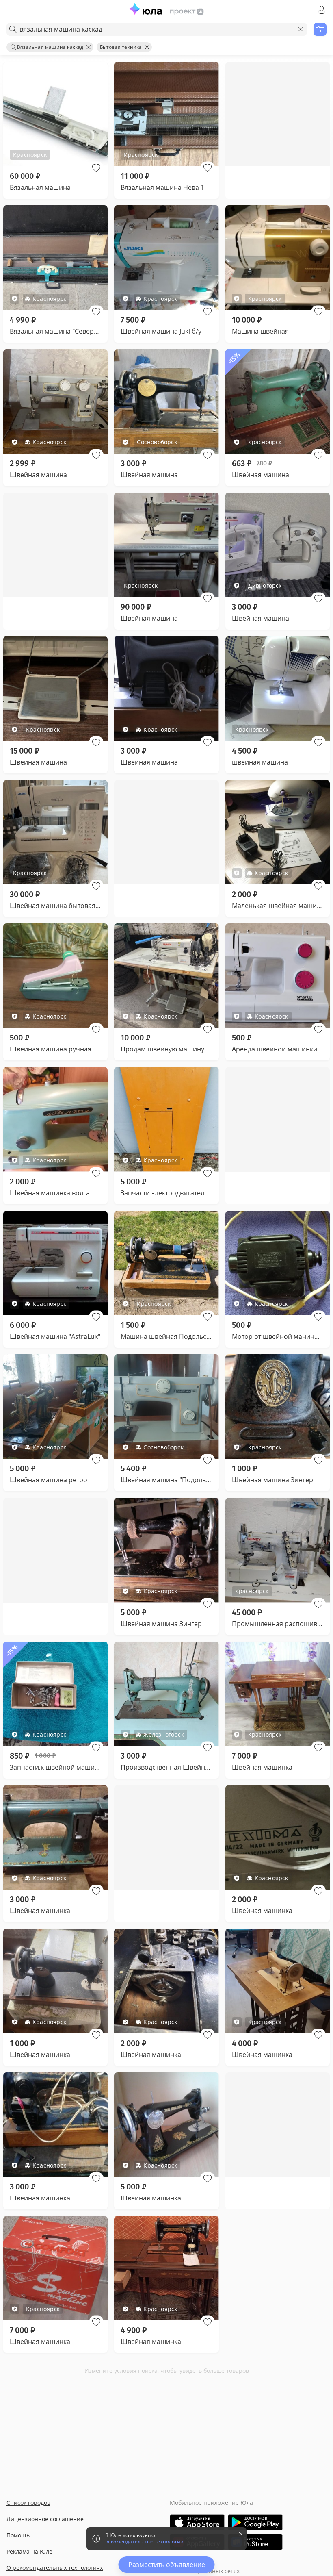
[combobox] (157, 29)
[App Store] (197, 2522)
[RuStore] (255, 2542)
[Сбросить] (301, 29)
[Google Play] (255, 2522)
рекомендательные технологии (144, 2542)
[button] (96, 168)
